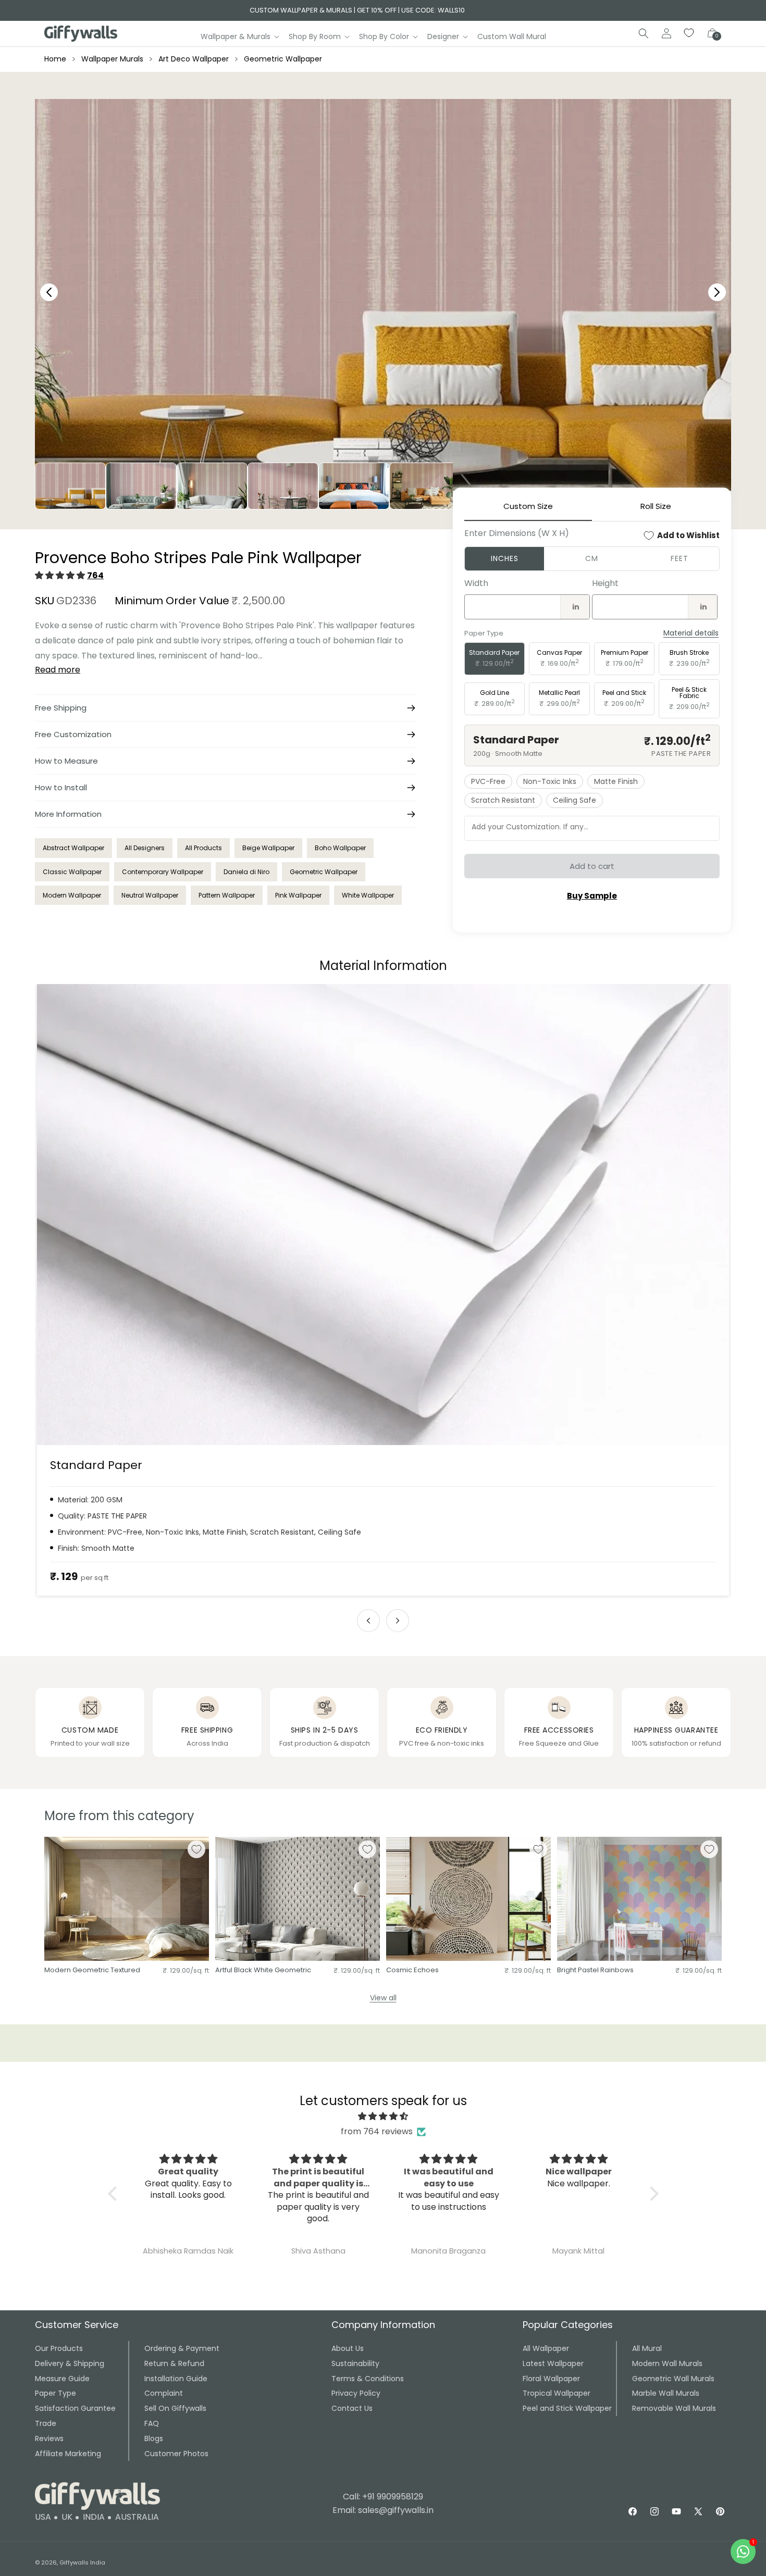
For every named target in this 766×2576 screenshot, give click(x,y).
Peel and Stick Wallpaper (567, 2408)
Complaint (164, 2393)
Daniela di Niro (246, 872)
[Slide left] (368, 1621)
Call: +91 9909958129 (383, 2497)
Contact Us (352, 2408)
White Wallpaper (368, 895)
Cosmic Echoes (412, 1970)
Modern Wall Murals (667, 2363)
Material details (691, 633)
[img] (383, 2117)
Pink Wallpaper (298, 895)
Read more (58, 670)
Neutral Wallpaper (150, 895)
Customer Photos (176, 2454)
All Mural (647, 2348)
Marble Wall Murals (666, 2393)
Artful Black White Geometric (263, 1970)
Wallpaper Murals (112, 59)
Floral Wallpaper (551, 2379)
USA (43, 2517)
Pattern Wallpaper (227, 895)
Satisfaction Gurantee (75, 2408)
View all (383, 1998)
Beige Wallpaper (268, 848)
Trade (46, 2423)
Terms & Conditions (368, 2379)
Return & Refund (174, 2363)
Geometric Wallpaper (283, 59)
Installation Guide (176, 2379)
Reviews (49, 2438)
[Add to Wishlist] (196, 1849)
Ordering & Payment (182, 2348)
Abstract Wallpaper (73, 848)
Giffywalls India (82, 2562)
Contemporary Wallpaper (163, 872)
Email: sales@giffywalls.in (383, 2510)
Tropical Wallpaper (557, 2393)
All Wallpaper (546, 2348)
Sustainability (355, 2363)
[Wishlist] (689, 33)
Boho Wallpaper (340, 848)
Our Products (59, 2348)
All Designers (145, 848)
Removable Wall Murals (674, 2408)
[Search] (644, 33)
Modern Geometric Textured (92, 1970)
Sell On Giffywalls (175, 2408)
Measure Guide (62, 2379)
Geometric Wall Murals (673, 2379)
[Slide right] (398, 1621)
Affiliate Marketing (68, 2454)
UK (67, 2517)
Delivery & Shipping (70, 2363)
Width (476, 583)
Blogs (154, 2438)
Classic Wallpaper (72, 872)
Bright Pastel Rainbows (595, 1970)
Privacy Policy (356, 2393)
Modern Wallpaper (72, 895)
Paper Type (55, 2393)
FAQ (152, 2423)
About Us (348, 2348)
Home (55, 59)
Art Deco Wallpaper (194, 59)
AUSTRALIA (137, 2517)
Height (605, 583)
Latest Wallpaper (553, 2363)
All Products (203, 848)
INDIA (94, 2517)
